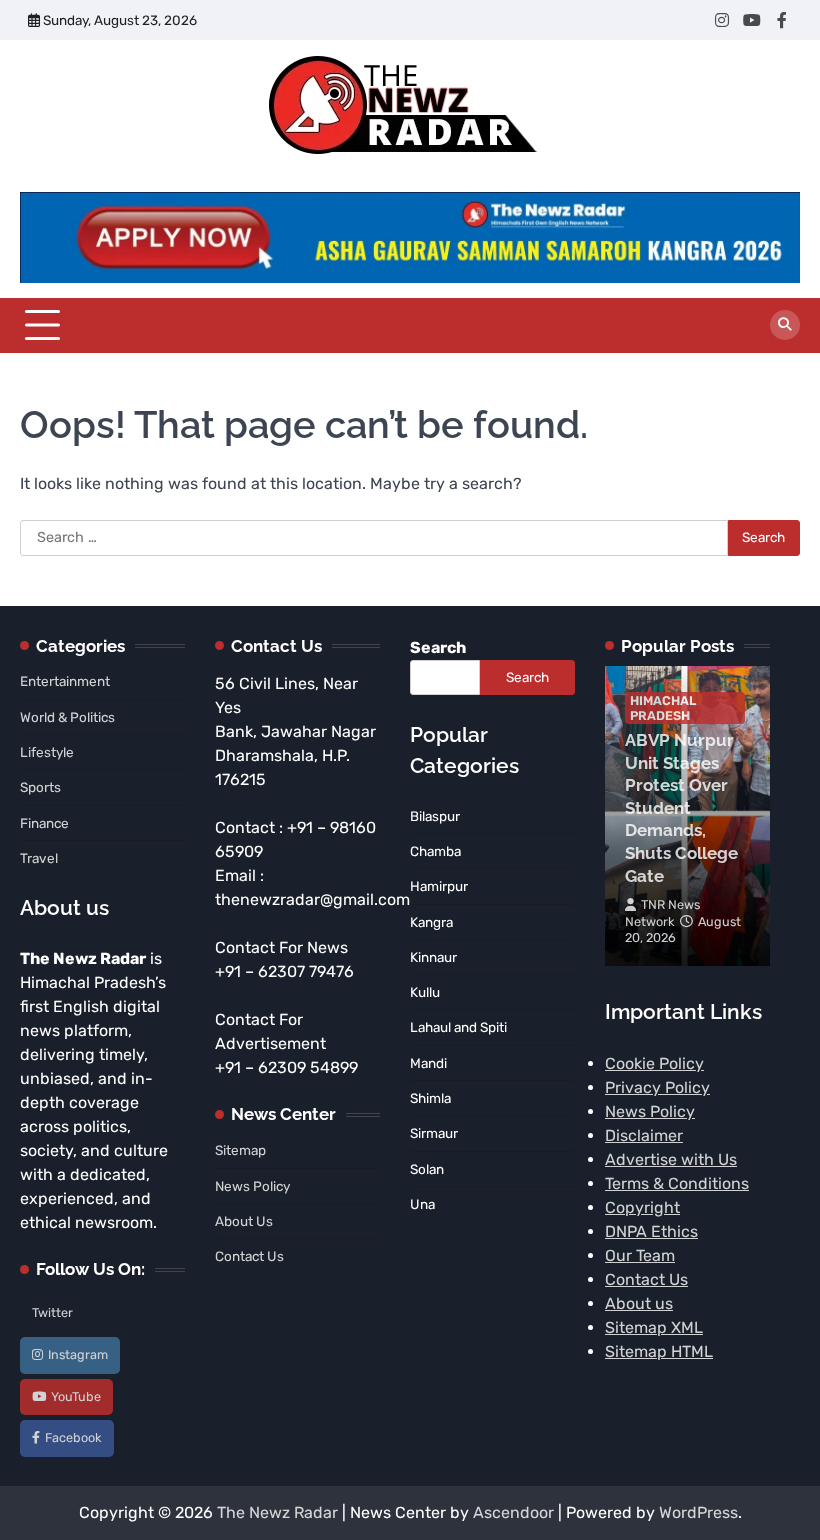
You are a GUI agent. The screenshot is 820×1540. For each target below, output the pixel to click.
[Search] (785, 325)
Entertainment (65, 681)
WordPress (698, 1512)
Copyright (642, 1207)
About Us (244, 1221)
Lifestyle (47, 752)
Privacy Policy (657, 1087)
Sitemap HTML (659, 1351)
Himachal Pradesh (663, 708)
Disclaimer (644, 1135)
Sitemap (240, 1150)
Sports (40, 787)
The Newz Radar (277, 1512)
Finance (44, 823)
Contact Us (249, 1256)
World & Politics (67, 717)
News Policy (252, 1186)
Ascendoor (513, 1512)
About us (639, 1303)
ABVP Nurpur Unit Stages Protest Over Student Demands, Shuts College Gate (681, 807)
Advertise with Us (671, 1159)
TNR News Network (662, 912)
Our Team (640, 1255)
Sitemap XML (654, 1327)
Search (438, 647)
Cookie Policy (654, 1063)
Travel (39, 858)
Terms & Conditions (677, 1183)
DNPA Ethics (651, 1231)
